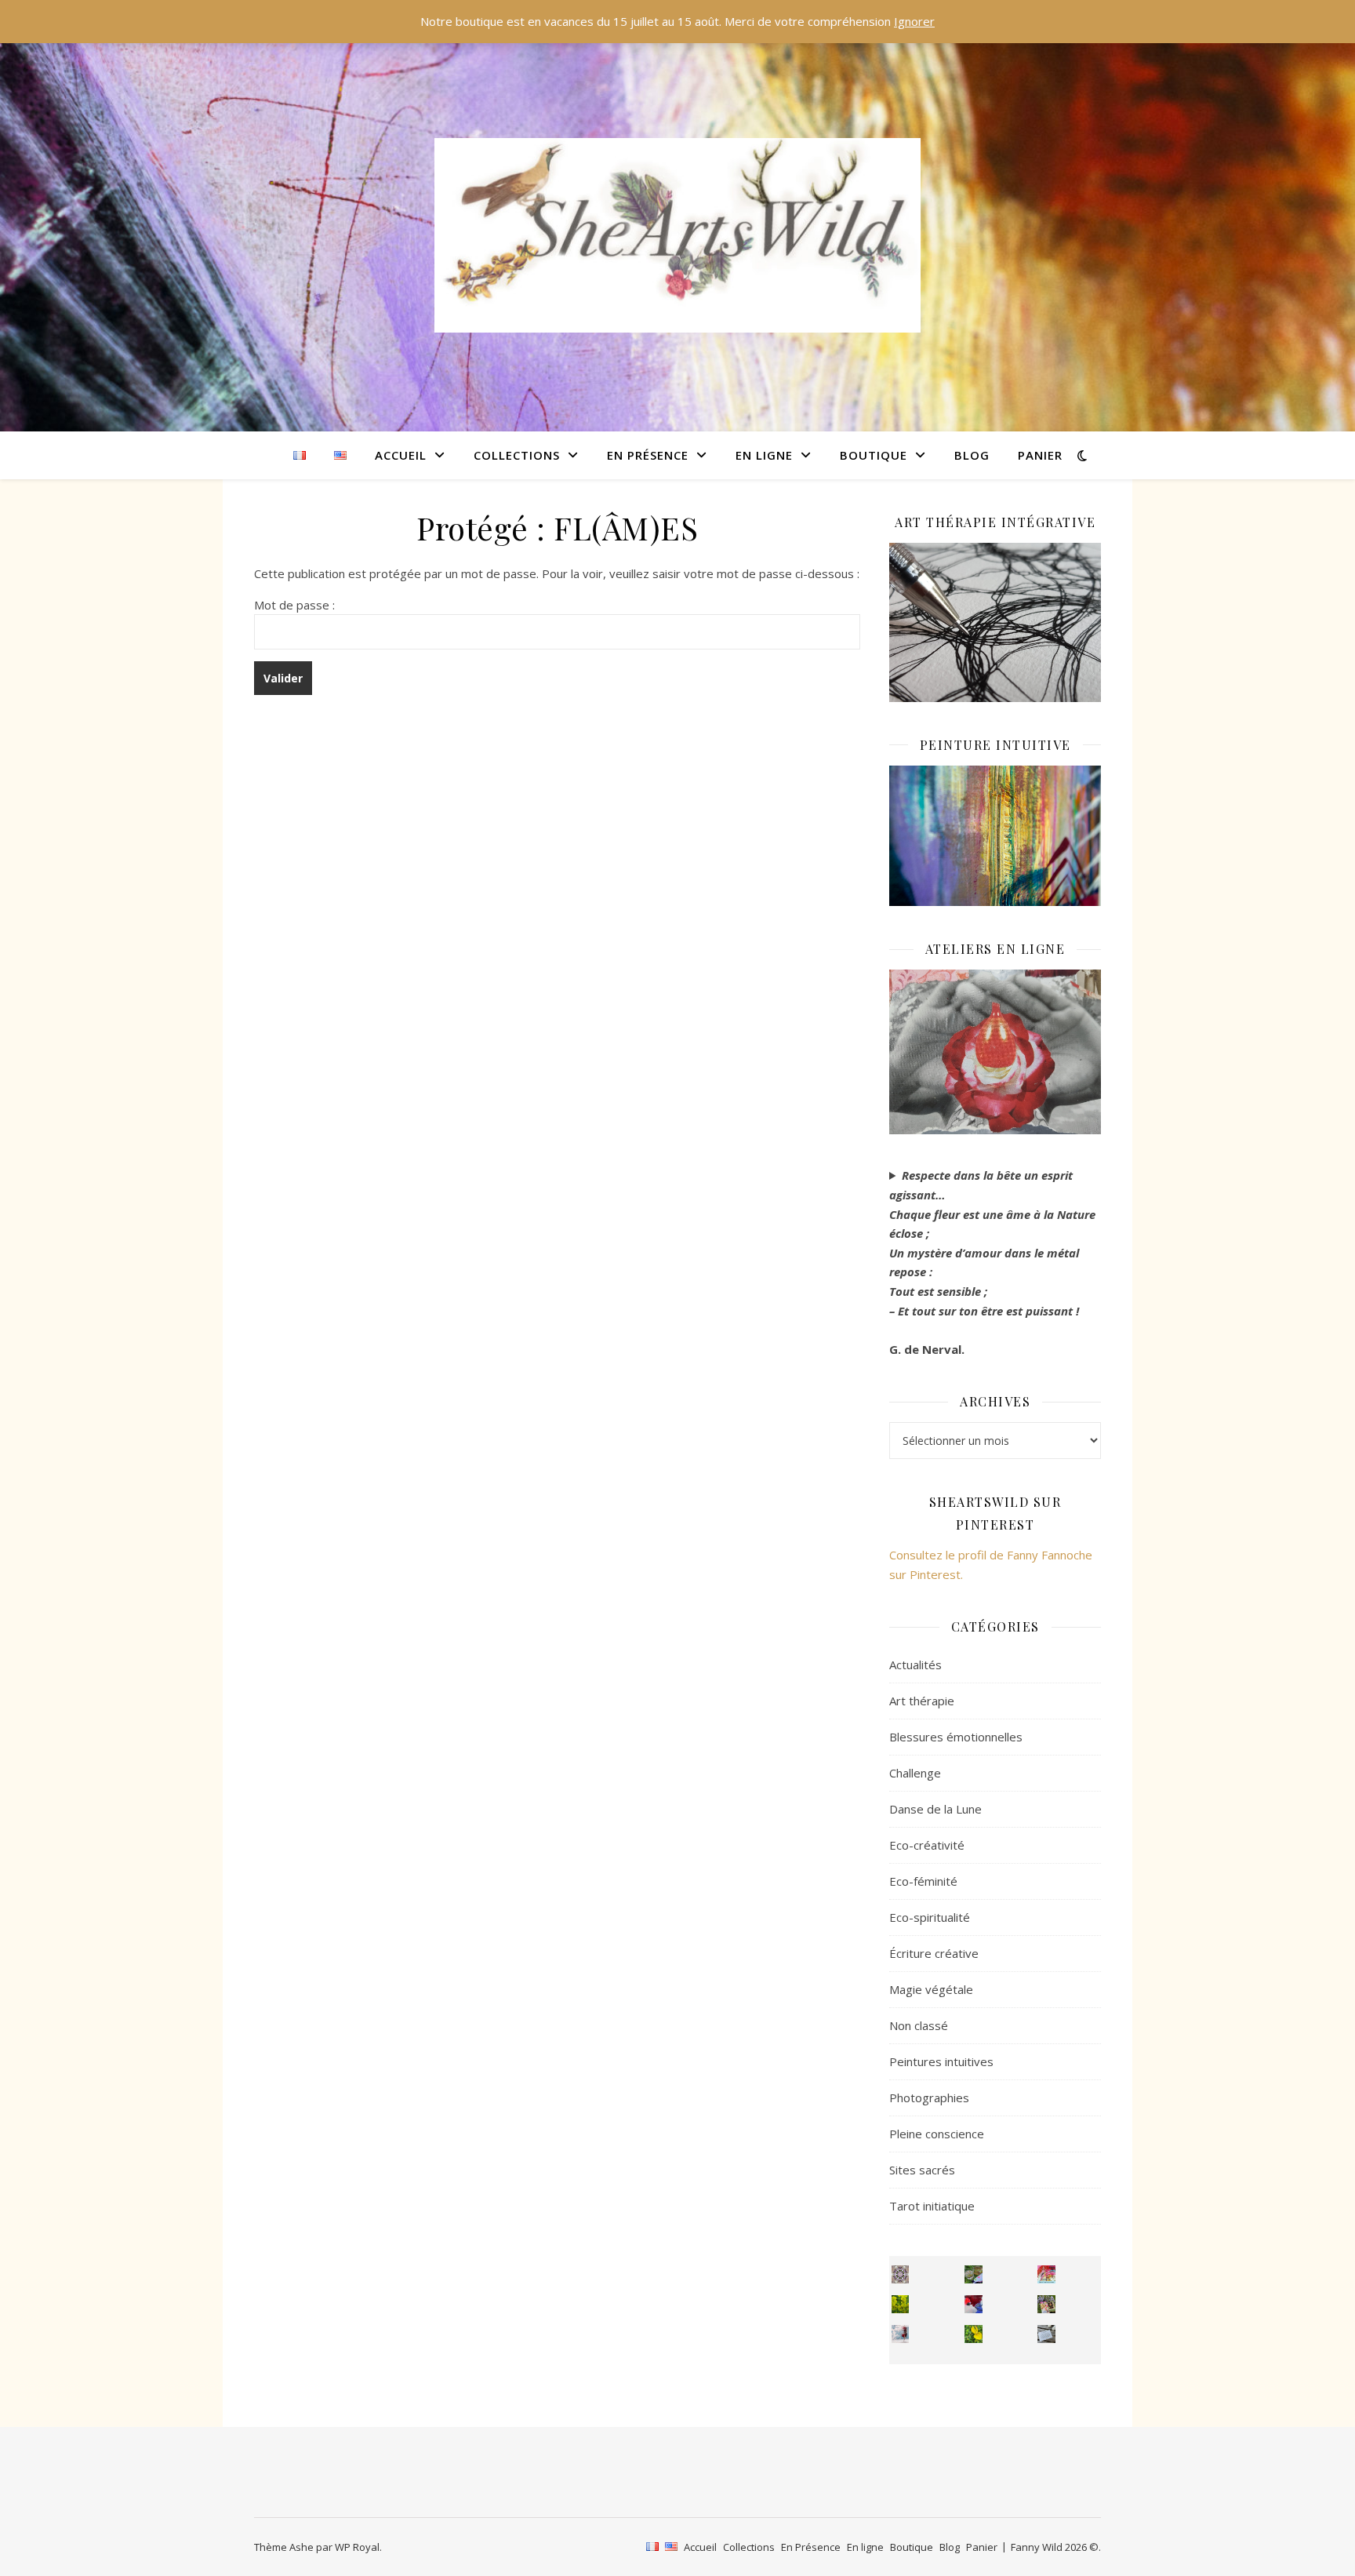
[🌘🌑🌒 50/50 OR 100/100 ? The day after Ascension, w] (974, 2304)
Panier (1040, 455)
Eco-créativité (927, 1845)
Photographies (929, 2098)
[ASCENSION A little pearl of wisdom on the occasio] (1046, 2304)
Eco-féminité (923, 1881)
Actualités (915, 1665)
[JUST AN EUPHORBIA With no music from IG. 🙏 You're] (901, 2304)
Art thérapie (922, 1701)
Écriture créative (934, 1953)
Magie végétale (931, 1989)
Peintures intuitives (941, 2061)
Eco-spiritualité (930, 1917)
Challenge (915, 1773)
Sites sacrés (922, 2170)
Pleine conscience (937, 2134)
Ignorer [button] (914, 21)
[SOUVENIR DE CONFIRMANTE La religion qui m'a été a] (974, 2334)
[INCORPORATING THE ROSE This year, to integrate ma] (974, 2274)
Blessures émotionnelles (956, 1737)
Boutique (874, 455)
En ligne (764, 455)
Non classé (919, 2025)
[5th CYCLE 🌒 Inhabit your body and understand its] (1046, 2274)
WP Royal (357, 2547)
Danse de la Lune (935, 1809)
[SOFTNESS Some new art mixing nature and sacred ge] (901, 2274)
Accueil (401, 455)
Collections (517, 455)
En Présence (648, 455)
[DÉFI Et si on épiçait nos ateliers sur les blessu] (1046, 2334)
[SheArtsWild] (677, 235)
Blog (972, 455)
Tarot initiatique (932, 2206)
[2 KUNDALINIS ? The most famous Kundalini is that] (901, 2334)
